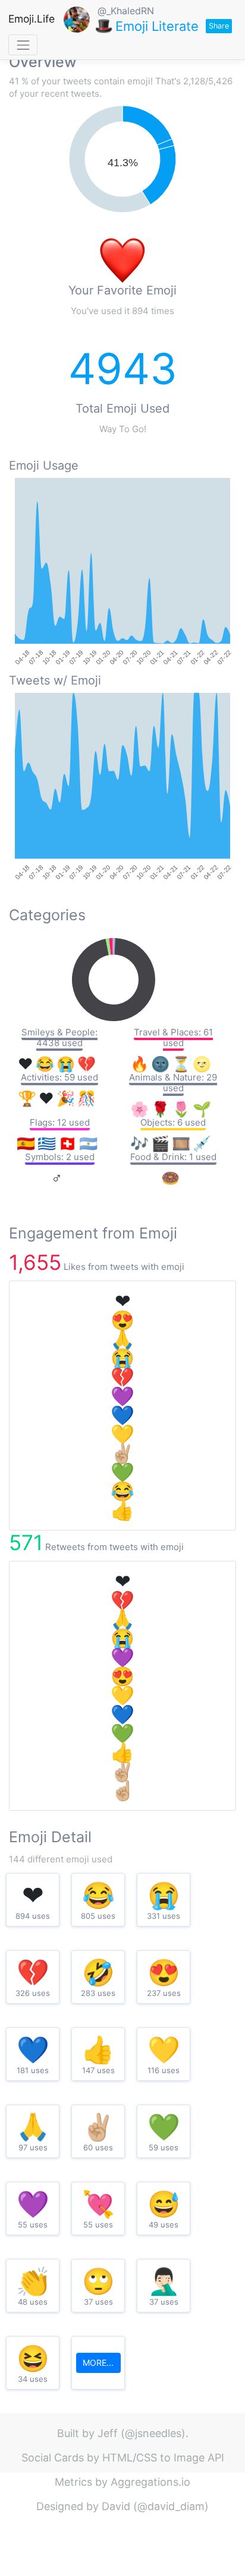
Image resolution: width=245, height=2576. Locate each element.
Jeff (108, 2433)
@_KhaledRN (126, 11)
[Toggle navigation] (23, 45)
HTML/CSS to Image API (163, 2458)
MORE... (98, 2363)
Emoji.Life (32, 19)
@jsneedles (153, 2433)
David (116, 2506)
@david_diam (171, 2506)
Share (219, 26)
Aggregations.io (150, 2482)
